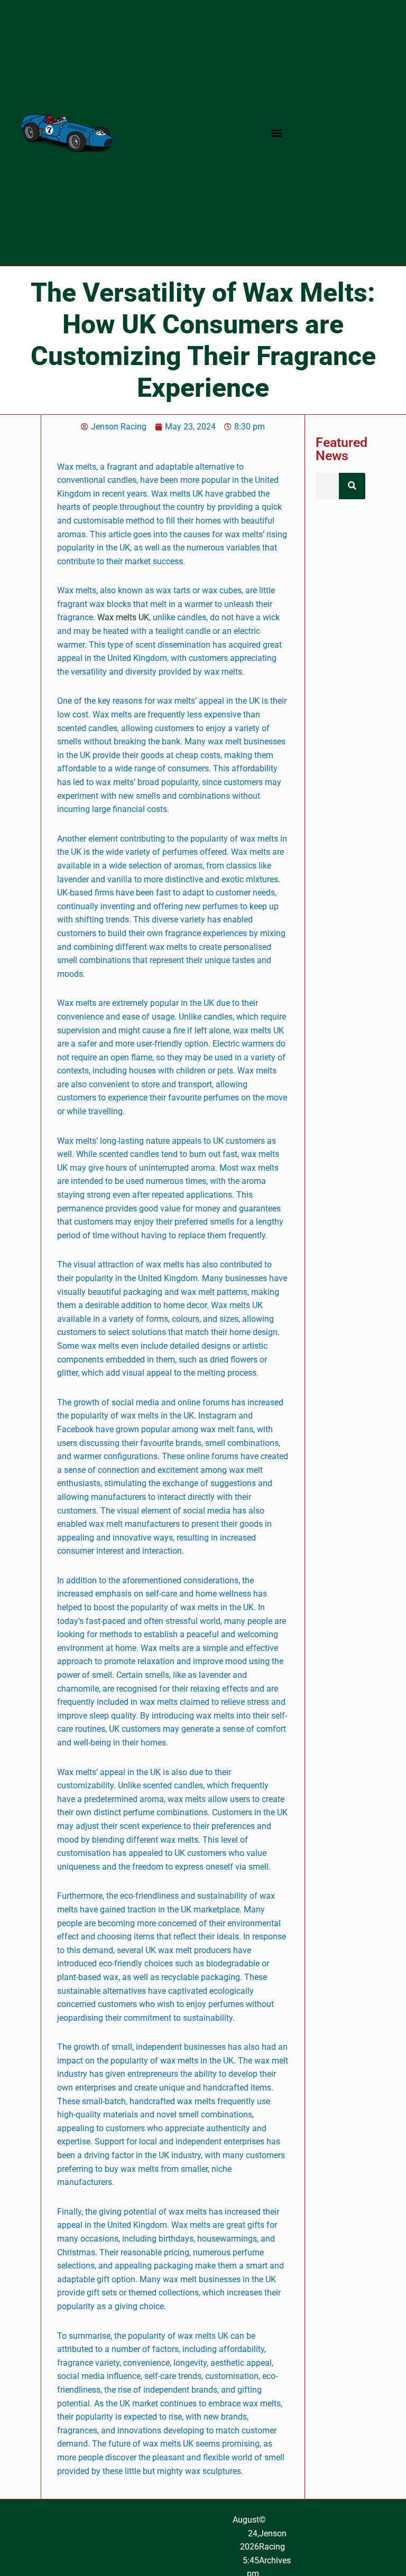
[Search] (352, 486)
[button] (277, 133)
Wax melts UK (123, 617)
